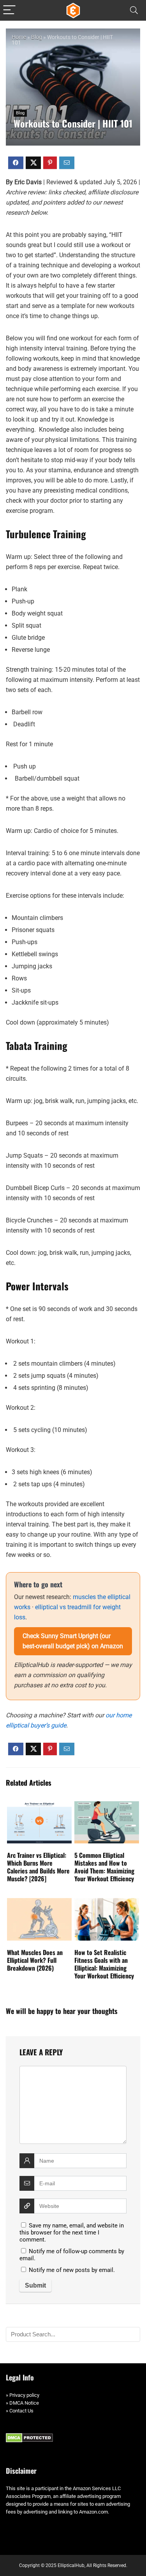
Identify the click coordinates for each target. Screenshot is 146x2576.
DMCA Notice (24, 2403)
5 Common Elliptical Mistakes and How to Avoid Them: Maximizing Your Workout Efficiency (104, 1867)
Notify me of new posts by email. (72, 2270)
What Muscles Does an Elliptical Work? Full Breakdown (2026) (35, 1960)
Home (19, 37)
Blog (37, 37)
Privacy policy (24, 2395)
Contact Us (21, 2411)
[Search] (134, 10)
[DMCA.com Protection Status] (29, 2437)
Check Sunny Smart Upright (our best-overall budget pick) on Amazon (73, 1641)
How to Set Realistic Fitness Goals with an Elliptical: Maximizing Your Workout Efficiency (104, 1964)
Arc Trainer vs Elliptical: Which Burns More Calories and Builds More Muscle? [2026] (38, 1867)
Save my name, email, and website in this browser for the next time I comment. (72, 2233)
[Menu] (9, 10)
